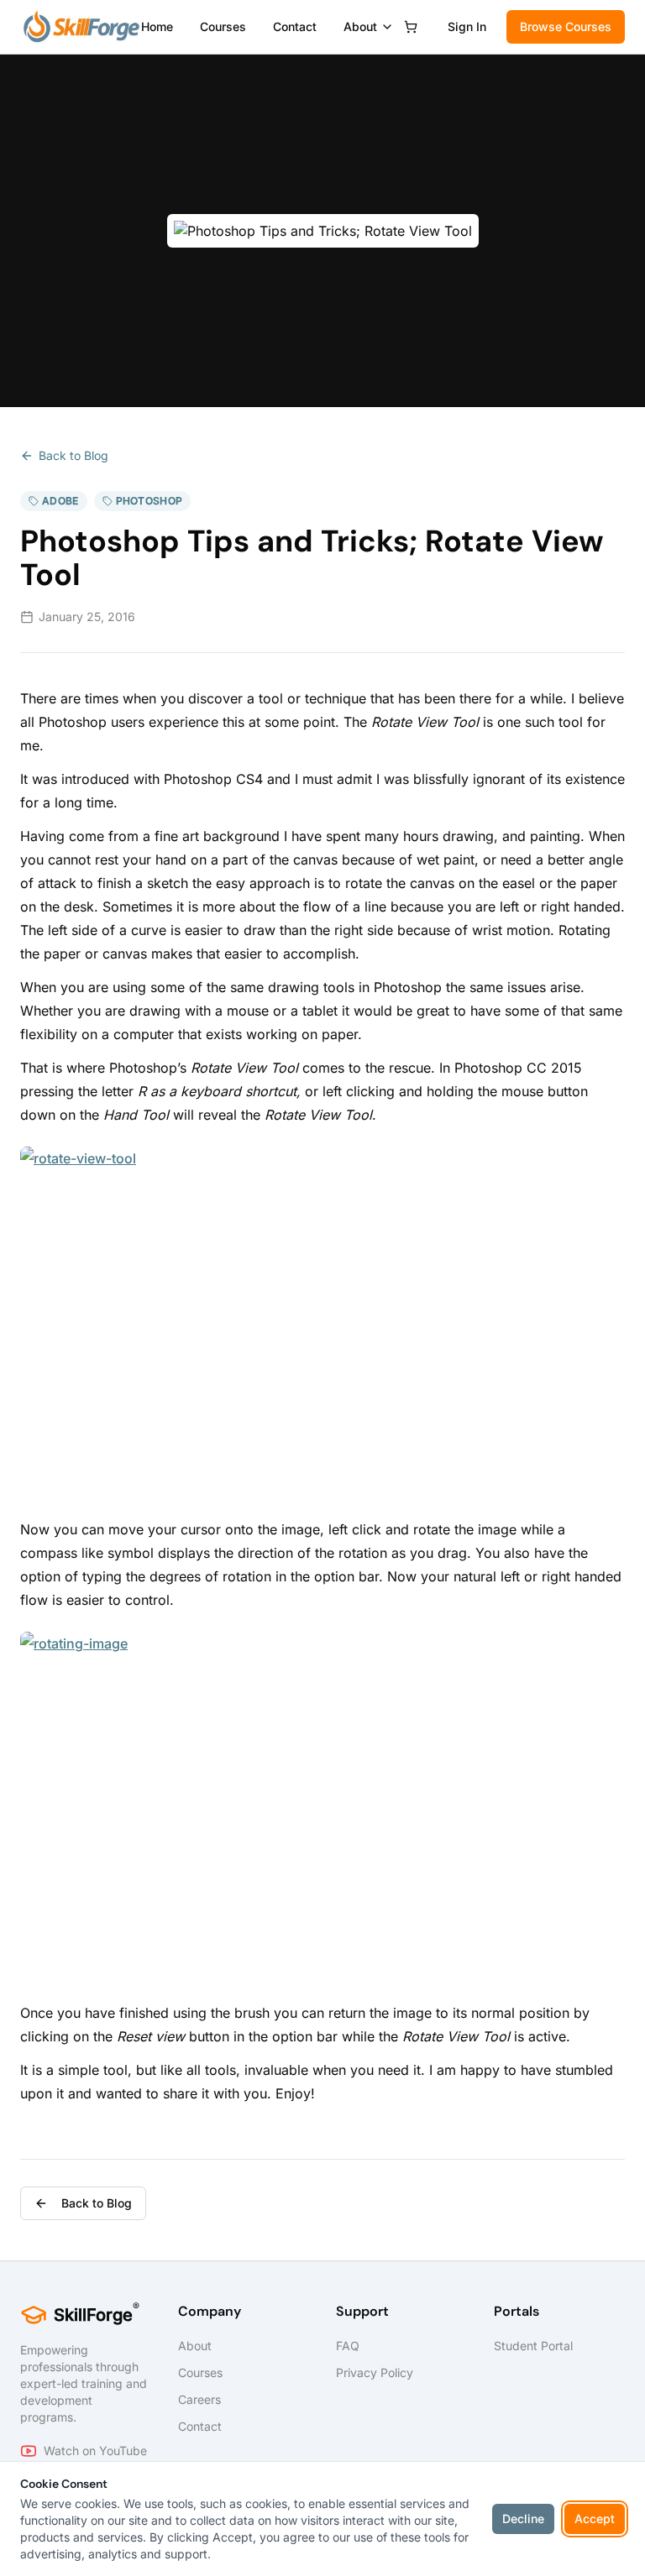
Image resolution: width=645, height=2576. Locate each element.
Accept (595, 2519)
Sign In (467, 26)
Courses (223, 26)
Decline (523, 2519)
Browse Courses (566, 26)
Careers (199, 2399)
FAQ (348, 2346)
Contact (295, 26)
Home (157, 26)
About (360, 26)
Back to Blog (73, 455)
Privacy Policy (375, 2372)
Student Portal (533, 2346)
